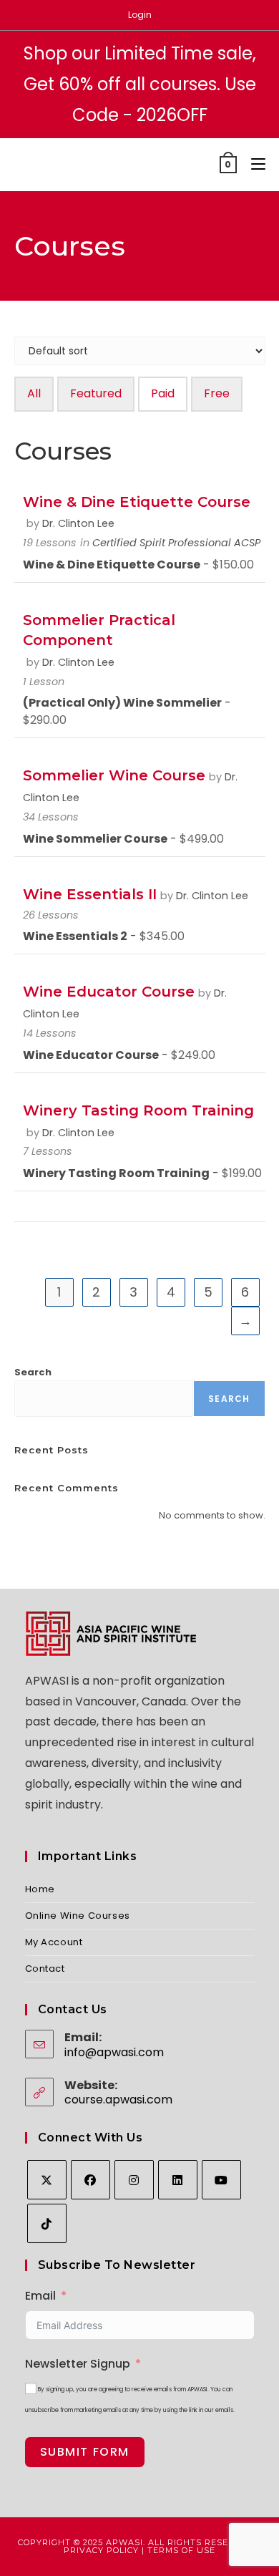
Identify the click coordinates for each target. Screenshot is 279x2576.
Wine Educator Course (109, 992)
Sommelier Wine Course (114, 775)
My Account (54, 1942)
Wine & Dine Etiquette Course (137, 502)
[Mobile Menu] (253, 164)
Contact (45, 1969)
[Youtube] (221, 2180)
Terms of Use (181, 2550)
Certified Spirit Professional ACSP (176, 543)
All (34, 393)
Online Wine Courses (78, 1916)
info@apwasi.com (114, 2052)
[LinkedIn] (178, 2180)
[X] (47, 2180)
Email (40, 2296)
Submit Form (85, 2452)
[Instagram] (134, 2180)
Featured (96, 393)
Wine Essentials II (90, 894)
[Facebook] (90, 2180)
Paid (163, 393)
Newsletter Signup (78, 2364)
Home (40, 1889)
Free (217, 393)
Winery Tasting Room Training (138, 1110)
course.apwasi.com (118, 2100)
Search (33, 1372)
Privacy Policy (101, 2550)
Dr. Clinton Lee (78, 523)
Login (140, 15)
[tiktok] (47, 2223)
